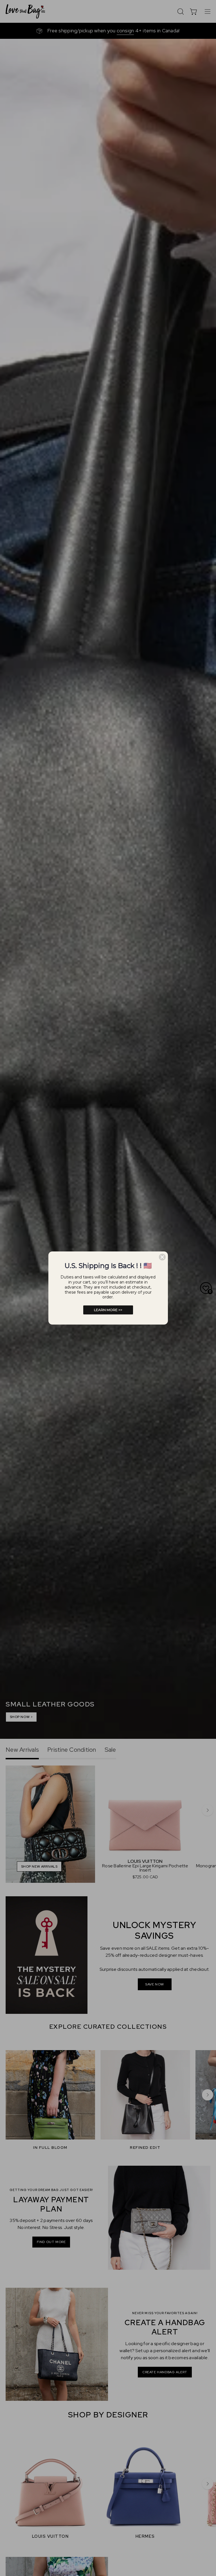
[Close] (162, 1257)
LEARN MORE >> (108, 1310)
